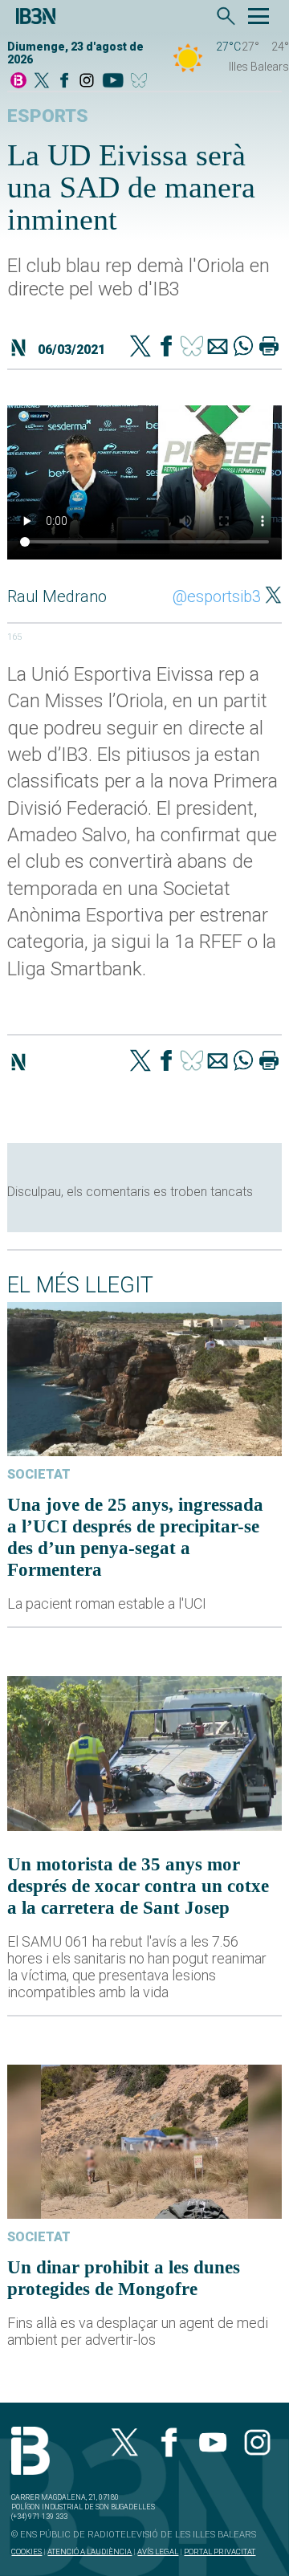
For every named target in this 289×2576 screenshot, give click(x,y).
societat (39, 1474)
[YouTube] (113, 81)
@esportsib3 (217, 596)
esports (48, 116)
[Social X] (42, 81)
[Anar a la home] (18, 81)
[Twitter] (140, 348)
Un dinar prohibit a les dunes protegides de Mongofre (124, 2278)
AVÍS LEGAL (158, 2552)
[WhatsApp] (243, 348)
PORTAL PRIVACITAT (220, 2552)
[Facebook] (64, 81)
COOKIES (26, 2552)
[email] (218, 348)
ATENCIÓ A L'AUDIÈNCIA (90, 2552)
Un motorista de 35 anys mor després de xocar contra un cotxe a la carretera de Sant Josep (138, 1886)
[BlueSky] (142, 81)
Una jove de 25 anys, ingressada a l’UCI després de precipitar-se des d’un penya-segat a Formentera (135, 1537)
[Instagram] (87, 81)
